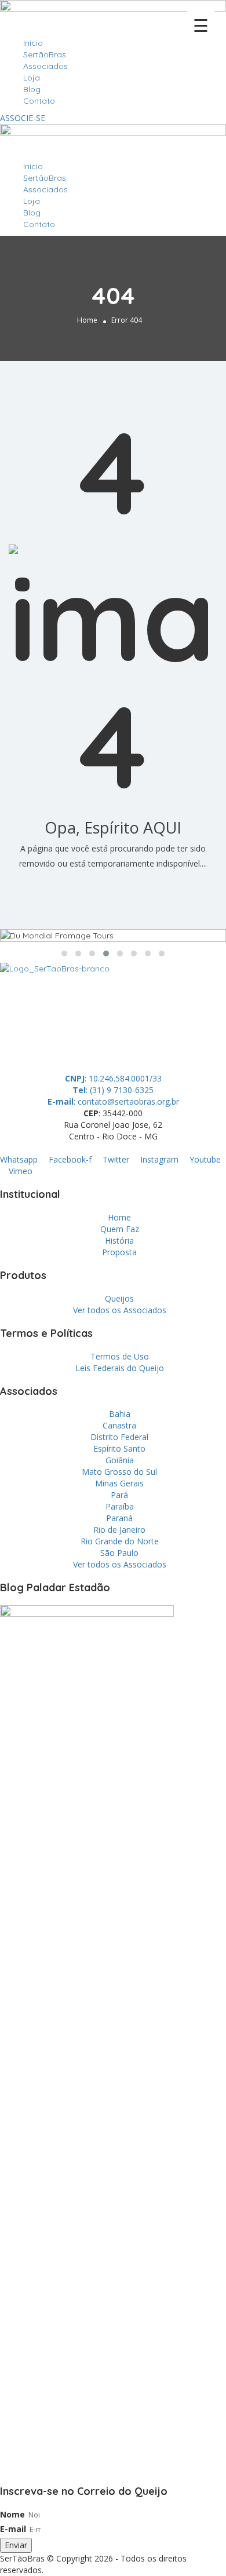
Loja (32, 78)
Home (87, 320)
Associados (45, 66)
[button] (64, 953)
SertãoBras (45, 54)
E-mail (13, 2529)
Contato (39, 101)
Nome (12, 2514)
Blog (32, 89)
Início (33, 43)
